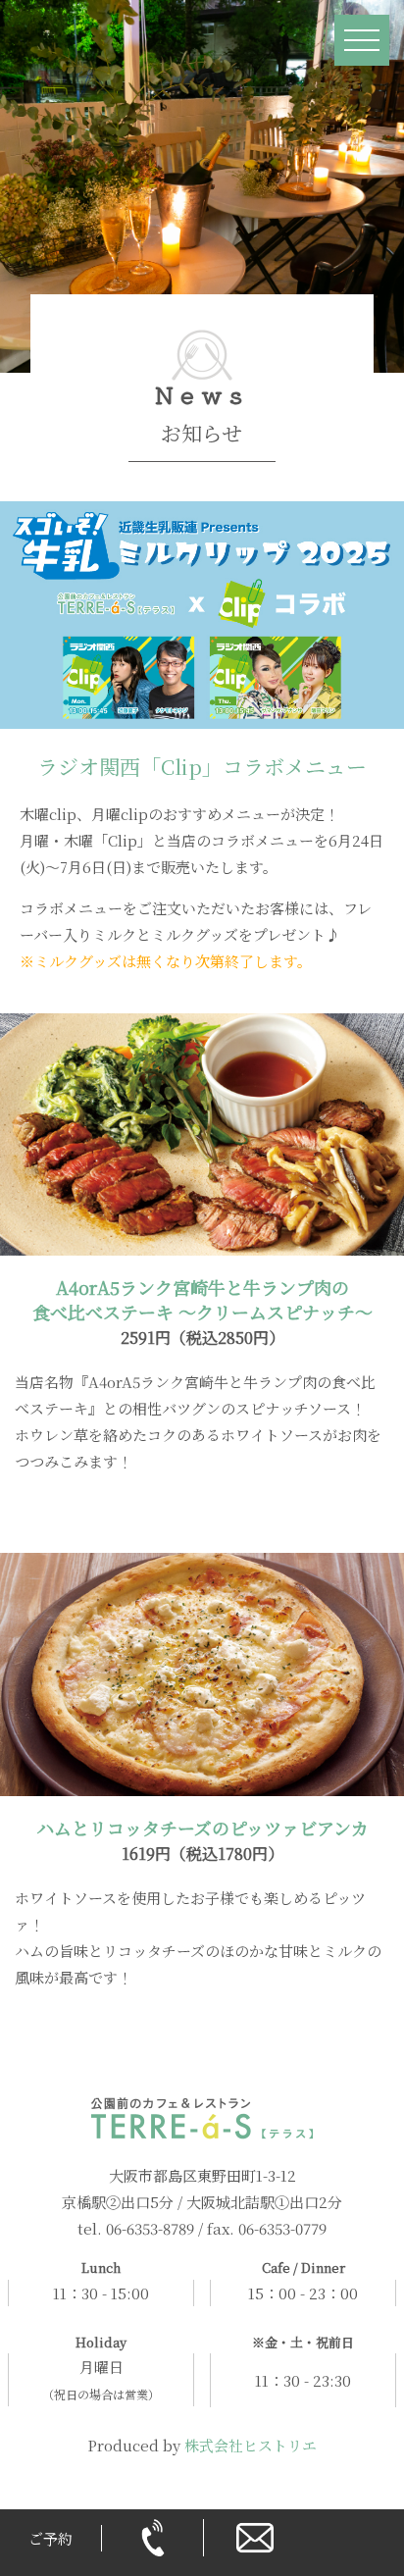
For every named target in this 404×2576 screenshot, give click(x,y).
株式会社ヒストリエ (251, 2445)
